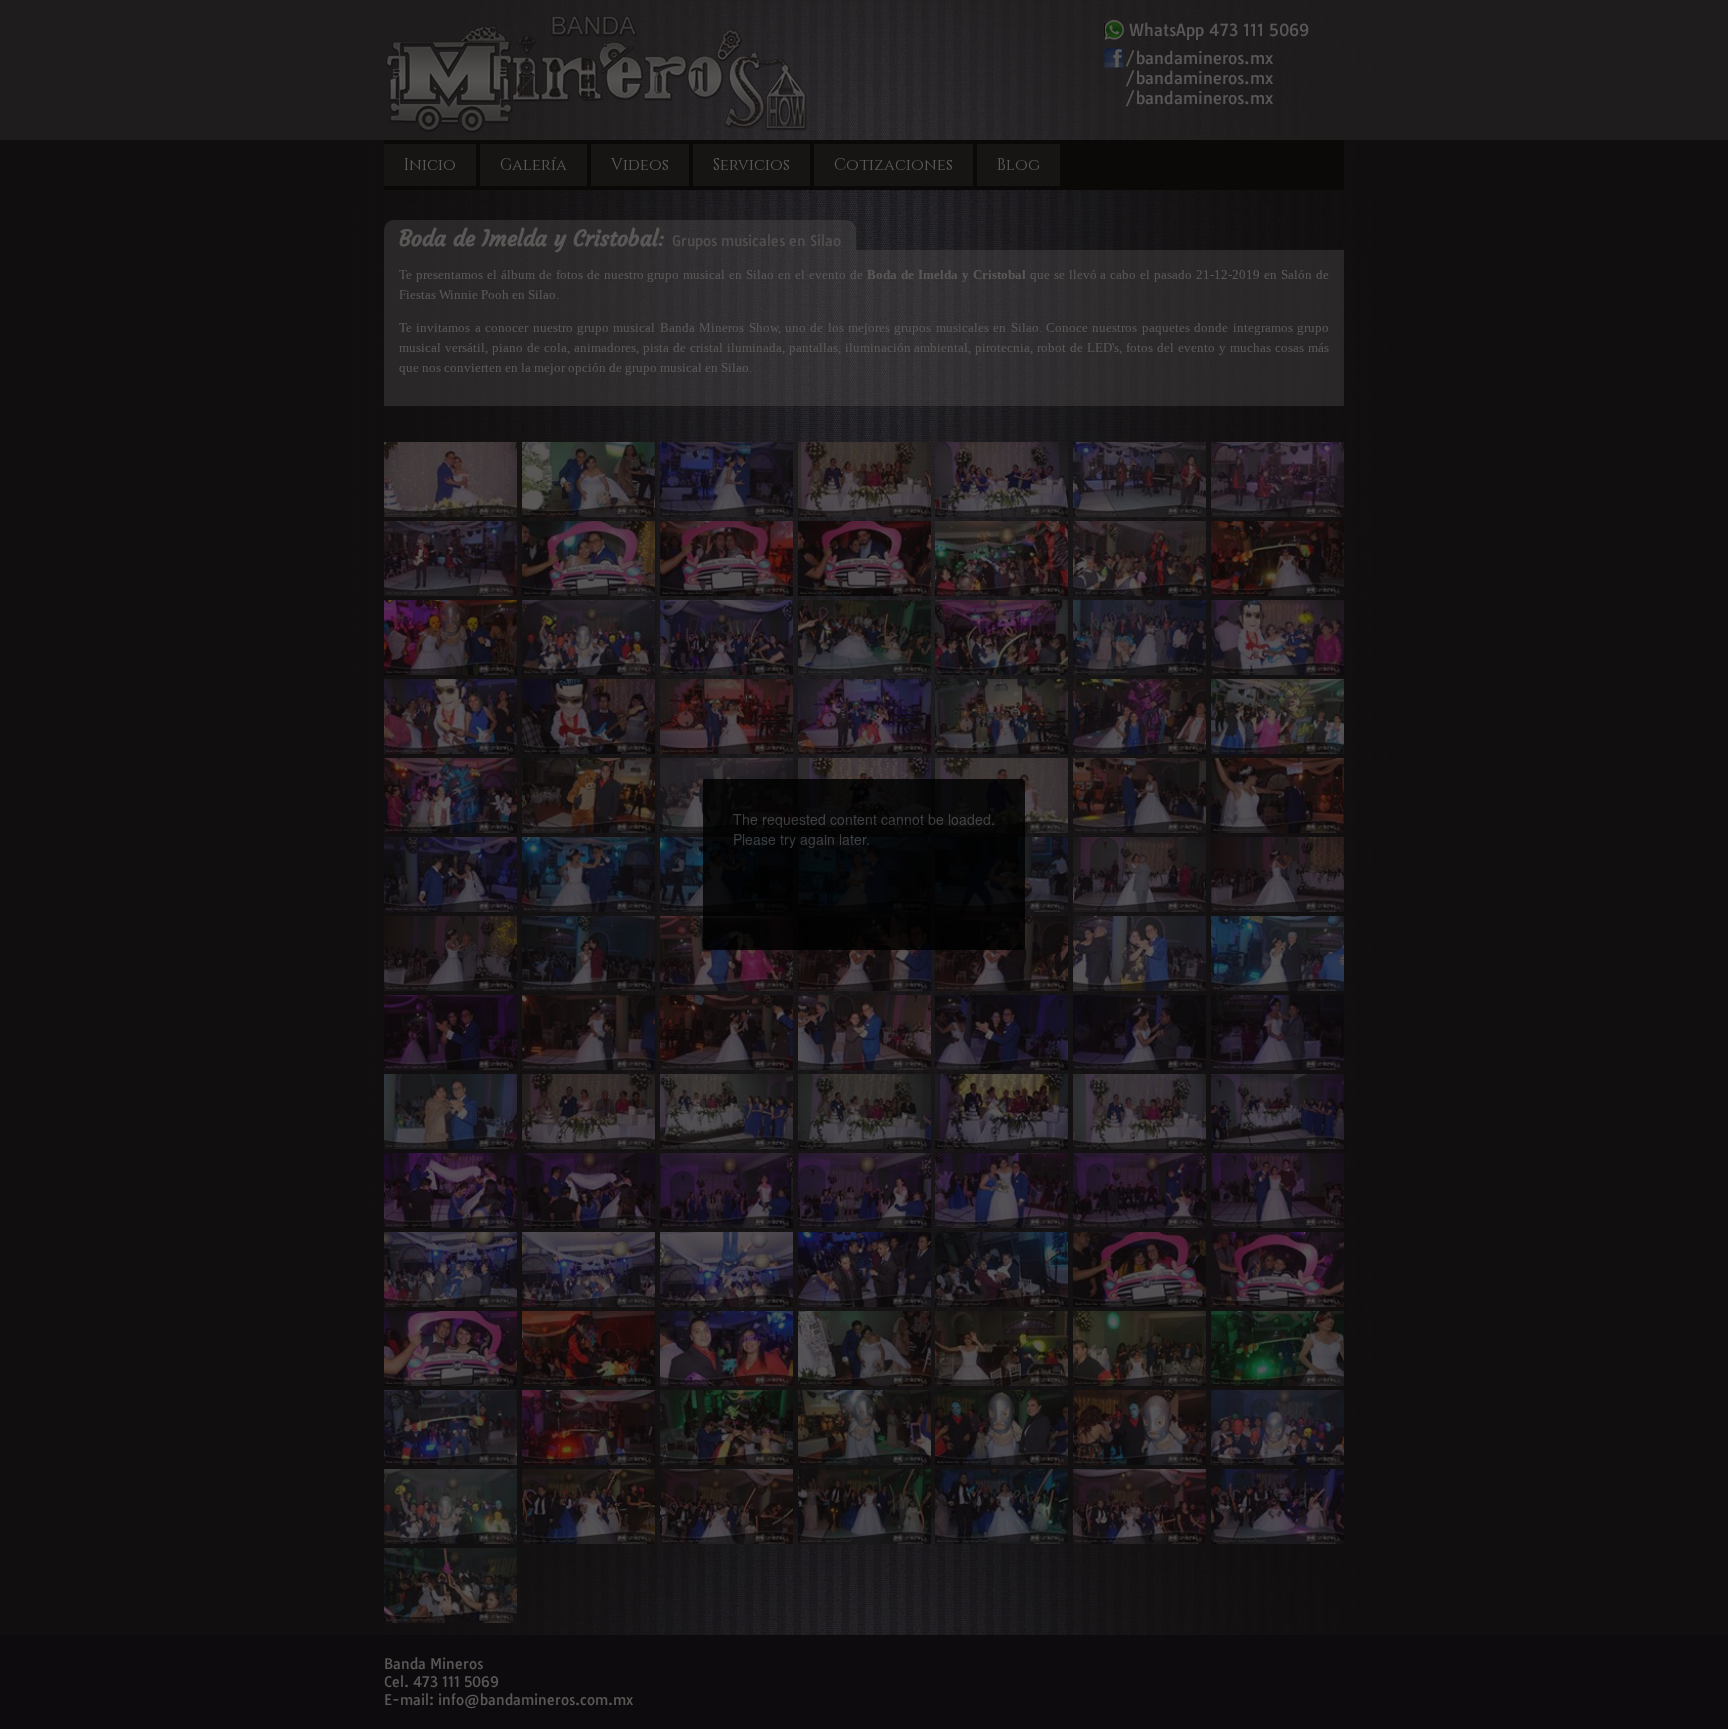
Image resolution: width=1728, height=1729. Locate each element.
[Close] (1025, 779)
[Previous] (776, 829)
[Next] (951, 829)
